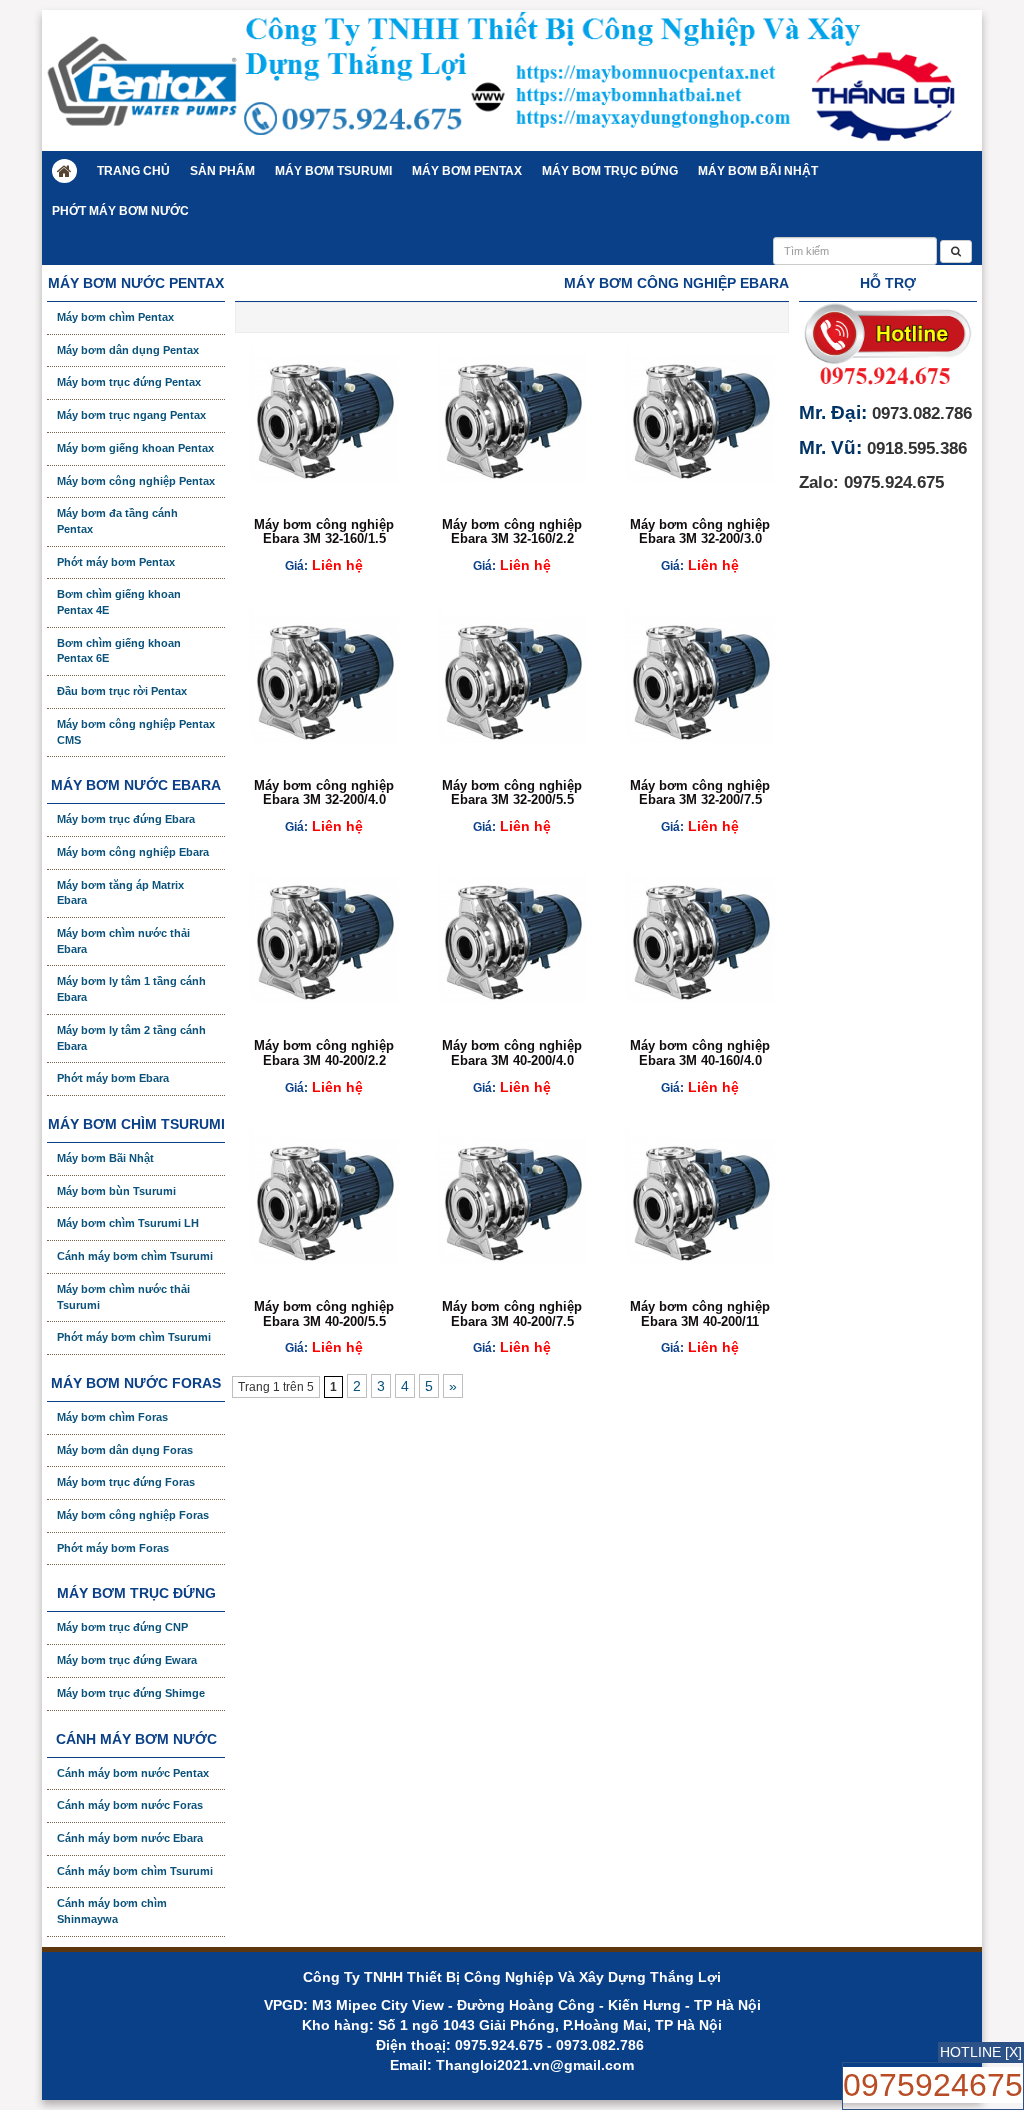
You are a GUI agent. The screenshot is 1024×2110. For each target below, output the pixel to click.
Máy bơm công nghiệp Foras (133, 1515)
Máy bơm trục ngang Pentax (131, 415)
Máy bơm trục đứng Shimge (131, 1693)
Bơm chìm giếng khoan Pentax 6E (119, 651)
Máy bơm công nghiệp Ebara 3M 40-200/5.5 (324, 1313)
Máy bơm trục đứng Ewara (127, 1660)
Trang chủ (133, 171)
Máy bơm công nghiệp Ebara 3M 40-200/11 (700, 1313)
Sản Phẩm (222, 171)
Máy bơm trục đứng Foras (126, 1482)
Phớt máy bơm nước (120, 211)
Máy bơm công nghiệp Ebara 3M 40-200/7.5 (512, 1313)
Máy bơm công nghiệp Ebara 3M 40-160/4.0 (700, 1052)
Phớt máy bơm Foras (113, 1548)
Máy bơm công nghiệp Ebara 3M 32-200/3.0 (700, 531)
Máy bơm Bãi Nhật (758, 171)
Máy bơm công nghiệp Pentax (136, 481)
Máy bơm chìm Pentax (115, 317)
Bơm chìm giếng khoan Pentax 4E (119, 602)
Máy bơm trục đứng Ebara (126, 819)
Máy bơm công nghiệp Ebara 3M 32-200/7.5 (700, 792)
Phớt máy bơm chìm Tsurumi (134, 1337)
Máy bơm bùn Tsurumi (116, 1191)
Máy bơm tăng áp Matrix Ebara (120, 893)
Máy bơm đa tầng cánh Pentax (117, 521)
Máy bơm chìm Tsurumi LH (128, 1223)
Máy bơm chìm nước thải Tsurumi (123, 1297)
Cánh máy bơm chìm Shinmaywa (112, 1911)
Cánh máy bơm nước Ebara (130, 1838)
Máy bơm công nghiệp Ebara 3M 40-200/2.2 (324, 1052)
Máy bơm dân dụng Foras (125, 1450)
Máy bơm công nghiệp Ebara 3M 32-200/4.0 (324, 792)
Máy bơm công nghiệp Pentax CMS (136, 732)
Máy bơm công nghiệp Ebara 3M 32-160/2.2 (512, 531)
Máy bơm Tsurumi (333, 171)
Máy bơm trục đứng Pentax (129, 382)
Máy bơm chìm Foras (112, 1417)
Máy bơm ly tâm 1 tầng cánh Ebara (131, 989)
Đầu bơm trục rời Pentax (122, 691)
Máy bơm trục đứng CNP (122, 1627)
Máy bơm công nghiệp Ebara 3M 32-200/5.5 (512, 792)
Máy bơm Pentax (467, 171)
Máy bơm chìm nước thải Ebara (123, 941)
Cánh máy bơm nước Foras (130, 1805)
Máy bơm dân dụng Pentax (128, 350)
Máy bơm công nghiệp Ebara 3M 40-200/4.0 (512, 1052)
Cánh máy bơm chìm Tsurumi (135, 1256)
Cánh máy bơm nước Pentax (133, 1773)
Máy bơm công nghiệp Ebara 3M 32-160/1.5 (324, 531)
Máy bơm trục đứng (610, 171)
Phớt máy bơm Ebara (113, 1078)
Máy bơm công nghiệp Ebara (133, 852)
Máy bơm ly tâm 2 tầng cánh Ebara (131, 1038)
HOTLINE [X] (981, 2052)
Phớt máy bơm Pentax (116, 562)
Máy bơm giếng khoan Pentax (135, 448)
